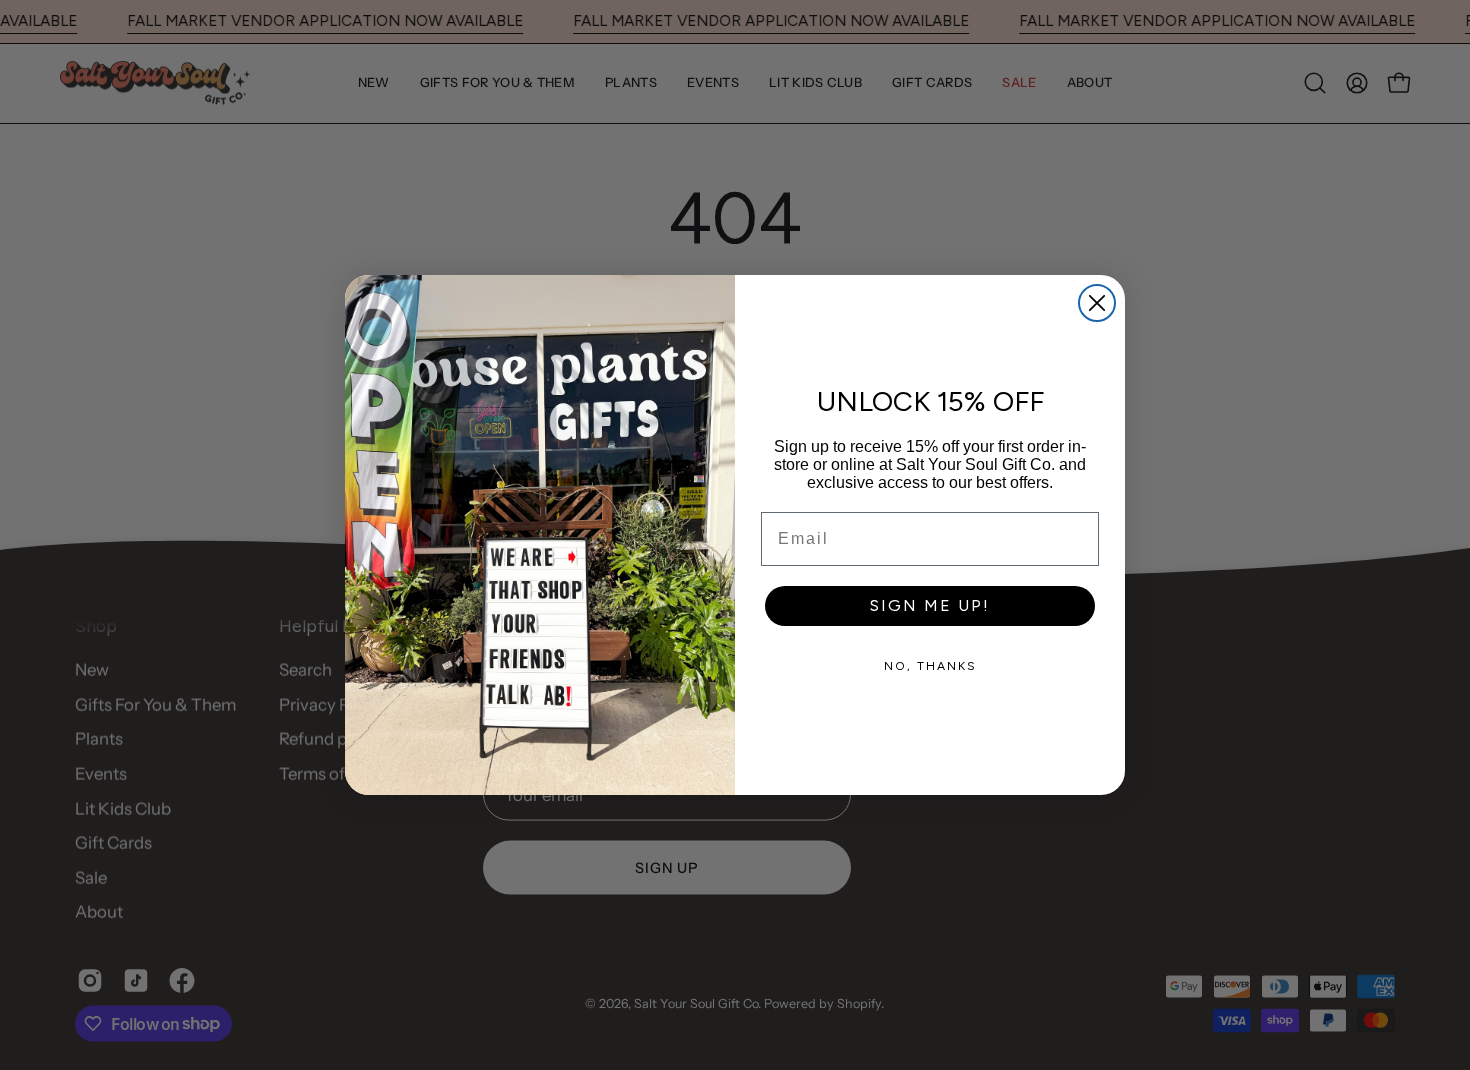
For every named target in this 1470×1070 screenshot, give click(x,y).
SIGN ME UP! (930, 605)
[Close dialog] (1097, 303)
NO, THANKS (930, 666)
